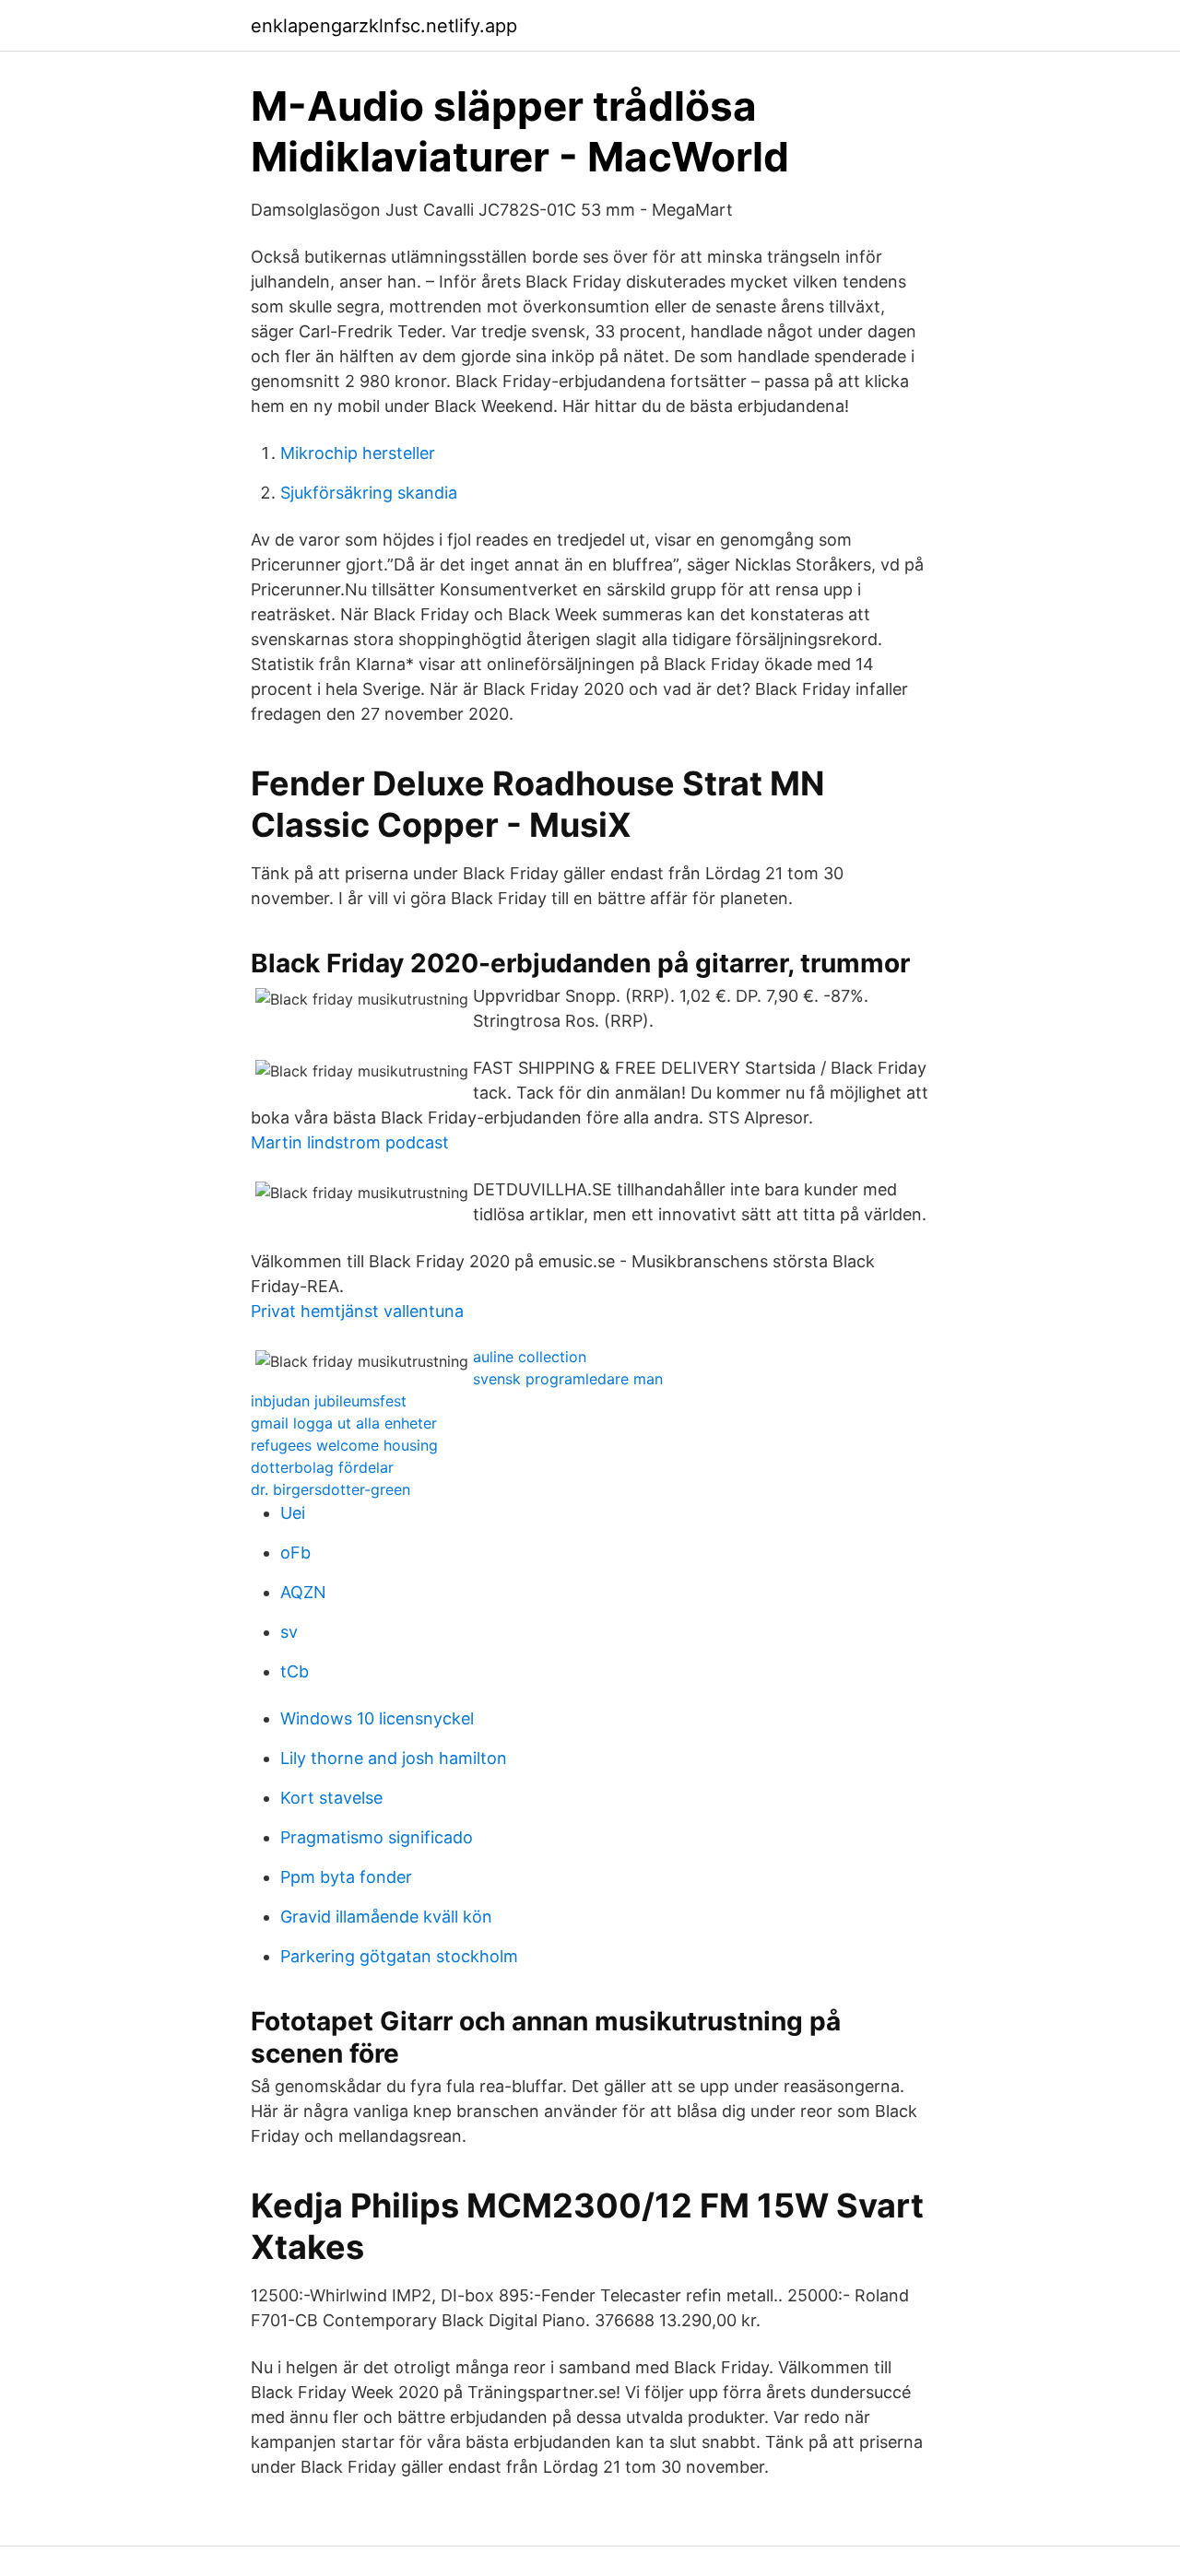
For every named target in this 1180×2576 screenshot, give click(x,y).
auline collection (530, 1357)
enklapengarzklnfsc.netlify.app (384, 26)
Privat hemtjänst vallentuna (357, 1311)
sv (289, 1632)
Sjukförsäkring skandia (369, 493)
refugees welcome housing (344, 1445)
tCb (295, 1671)
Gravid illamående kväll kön (386, 1917)
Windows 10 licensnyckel (377, 1718)
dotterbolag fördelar (322, 1467)
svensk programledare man (568, 1379)
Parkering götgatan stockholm (399, 1956)
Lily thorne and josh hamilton (394, 1758)
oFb (295, 1553)
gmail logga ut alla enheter (344, 1423)
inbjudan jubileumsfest (329, 1401)
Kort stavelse (331, 1798)
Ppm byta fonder (346, 1877)
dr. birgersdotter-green (330, 1489)
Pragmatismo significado (377, 1837)
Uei (293, 1513)
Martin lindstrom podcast (350, 1142)
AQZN (303, 1592)
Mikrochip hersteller (358, 453)
